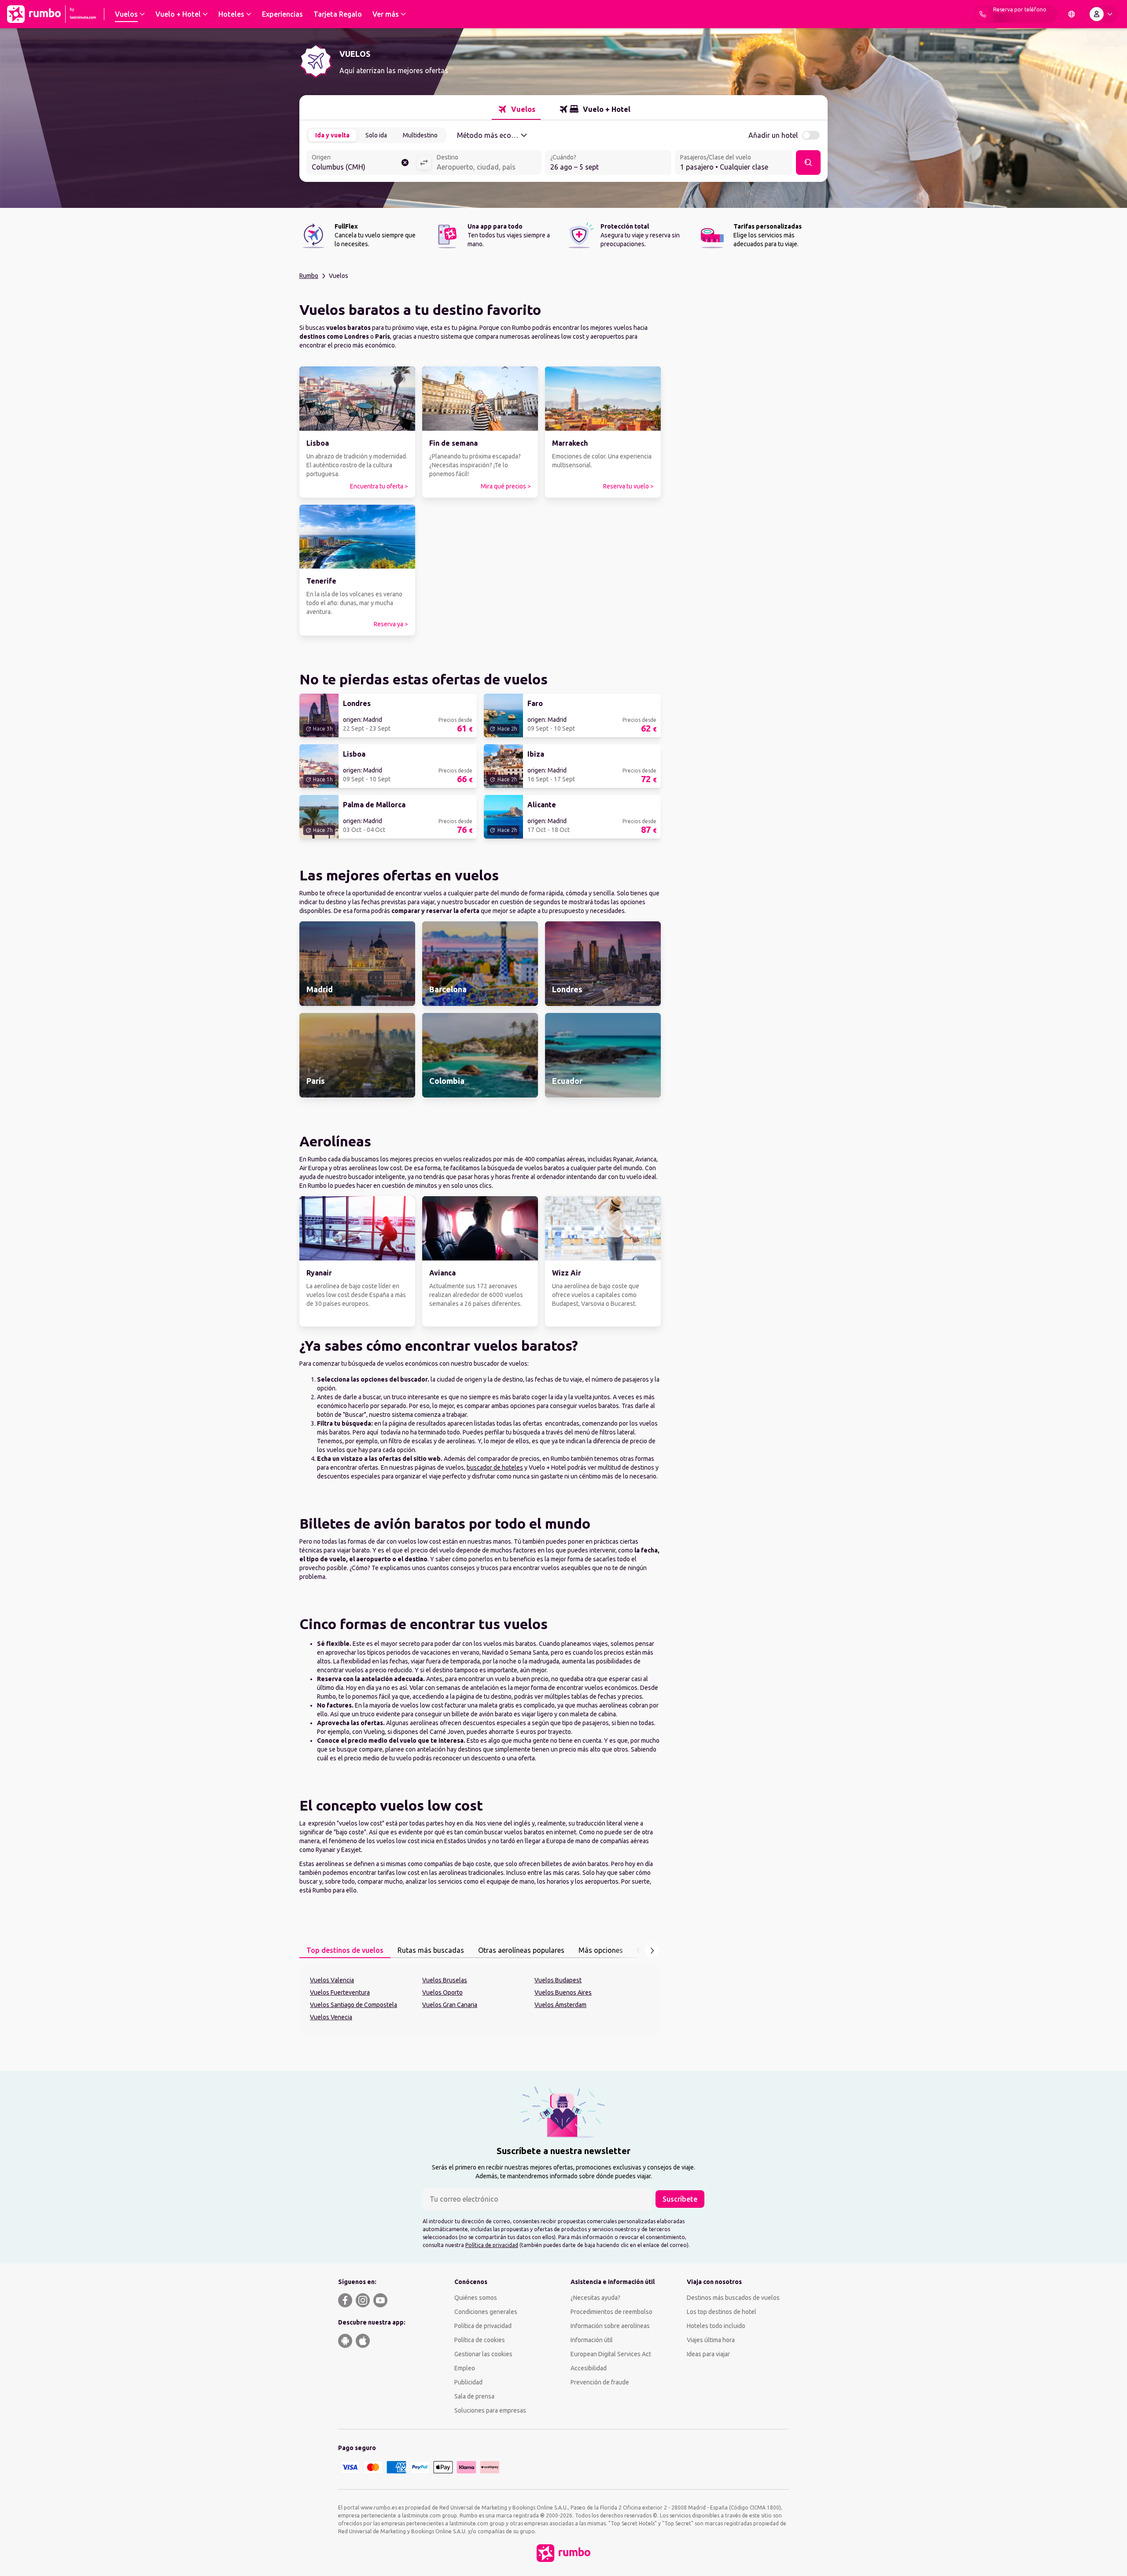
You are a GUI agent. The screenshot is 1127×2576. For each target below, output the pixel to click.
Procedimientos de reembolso (611, 2312)
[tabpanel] (480, 2000)
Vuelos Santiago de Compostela (354, 2005)
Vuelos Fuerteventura (340, 1992)
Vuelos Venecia (331, 2017)
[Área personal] (1103, 14)
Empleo (465, 2368)
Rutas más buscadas (431, 1950)
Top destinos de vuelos (345, 1950)
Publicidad (468, 2382)
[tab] (516, 109)
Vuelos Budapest (558, 1980)
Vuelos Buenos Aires (563, 1992)
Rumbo (309, 276)
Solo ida (376, 135)
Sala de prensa (474, 2396)
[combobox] (361, 163)
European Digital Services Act (611, 2354)
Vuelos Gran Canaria (450, 2005)
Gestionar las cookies (483, 2354)
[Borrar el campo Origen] (405, 163)
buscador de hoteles (495, 1467)
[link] (357, 432)
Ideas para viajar (708, 2354)
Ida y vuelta (332, 135)
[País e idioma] (1072, 14)
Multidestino (420, 135)
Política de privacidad (492, 2245)
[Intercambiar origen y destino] (424, 163)
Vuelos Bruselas (445, 1980)
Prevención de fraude (600, 2382)
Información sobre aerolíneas (610, 2326)
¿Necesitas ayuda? (595, 2298)
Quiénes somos (476, 2298)
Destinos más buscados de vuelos (733, 2298)
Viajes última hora (711, 2340)
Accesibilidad (589, 2368)
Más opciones (601, 1950)
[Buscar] (808, 163)
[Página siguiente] (652, 1951)
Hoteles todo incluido (716, 2326)
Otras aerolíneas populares (521, 1950)
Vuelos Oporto (442, 1992)
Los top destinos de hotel (722, 2312)
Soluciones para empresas (490, 2410)
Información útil (592, 2340)
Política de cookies (480, 2340)
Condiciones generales (486, 2312)
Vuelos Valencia (332, 1980)
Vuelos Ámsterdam (560, 2005)
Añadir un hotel (773, 135)
